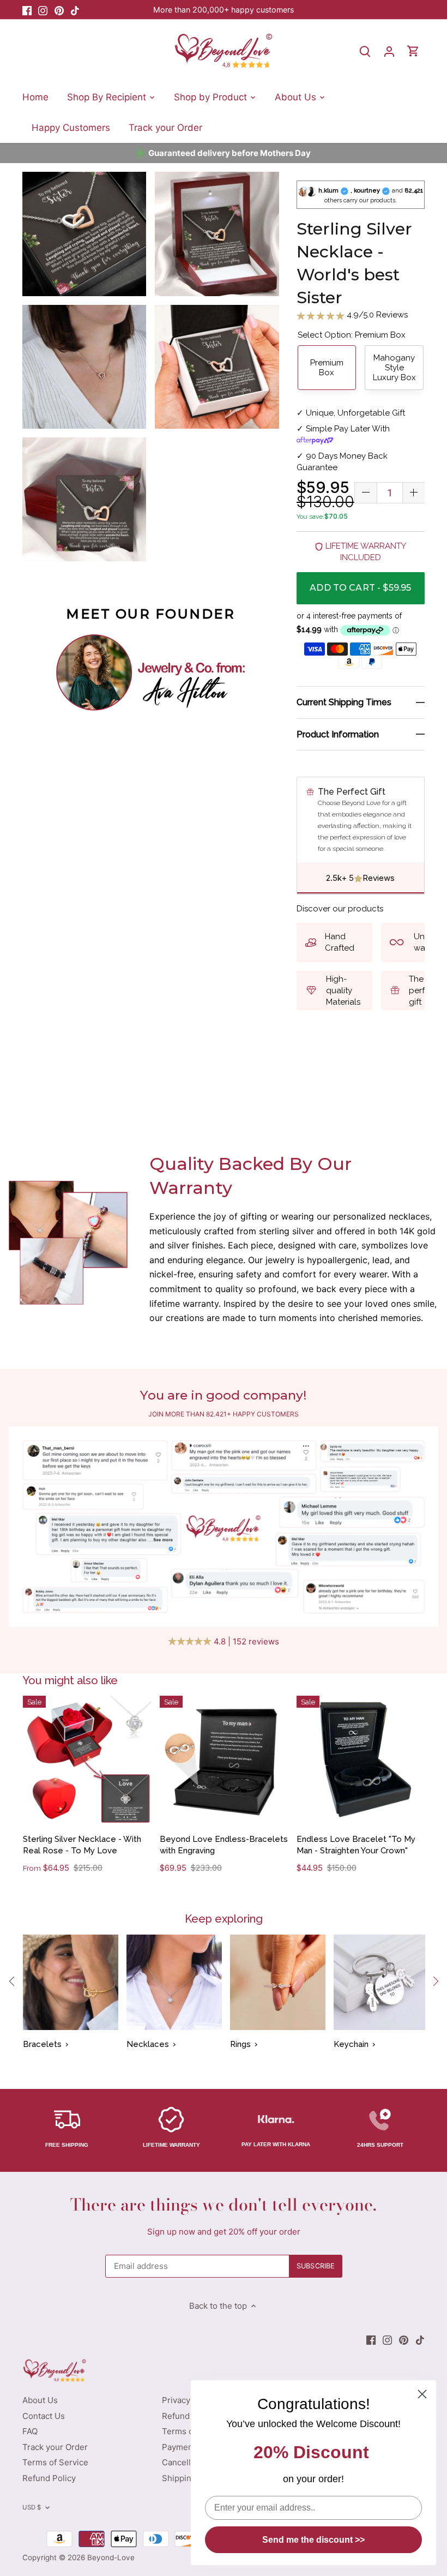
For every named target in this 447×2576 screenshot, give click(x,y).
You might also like (70, 1680)
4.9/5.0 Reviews (376, 315)
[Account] (389, 51)
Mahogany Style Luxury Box (394, 368)
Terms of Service (55, 2462)
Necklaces (148, 2044)
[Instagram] (43, 10)
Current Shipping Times (344, 702)
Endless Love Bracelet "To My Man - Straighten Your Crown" (356, 1845)
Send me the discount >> (313, 2540)
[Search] (365, 51)
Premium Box (327, 368)
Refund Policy (49, 2478)
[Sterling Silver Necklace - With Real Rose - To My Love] (87, 1760)
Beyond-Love (111, 2557)
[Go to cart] (413, 51)
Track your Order (55, 2447)
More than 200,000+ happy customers (224, 10)
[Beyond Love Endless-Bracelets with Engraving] (224, 1760)
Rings (240, 2044)
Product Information (338, 734)
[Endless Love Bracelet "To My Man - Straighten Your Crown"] (361, 1760)
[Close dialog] (422, 2394)
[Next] (435, 1981)
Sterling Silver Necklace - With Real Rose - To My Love (82, 1845)
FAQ (30, 2431)
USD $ (32, 2507)
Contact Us (44, 2416)
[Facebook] (27, 10)
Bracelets (42, 2044)
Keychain (351, 2044)
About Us (40, 2400)
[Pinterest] (59, 10)
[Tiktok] (75, 10)
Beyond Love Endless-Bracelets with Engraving (224, 1845)
